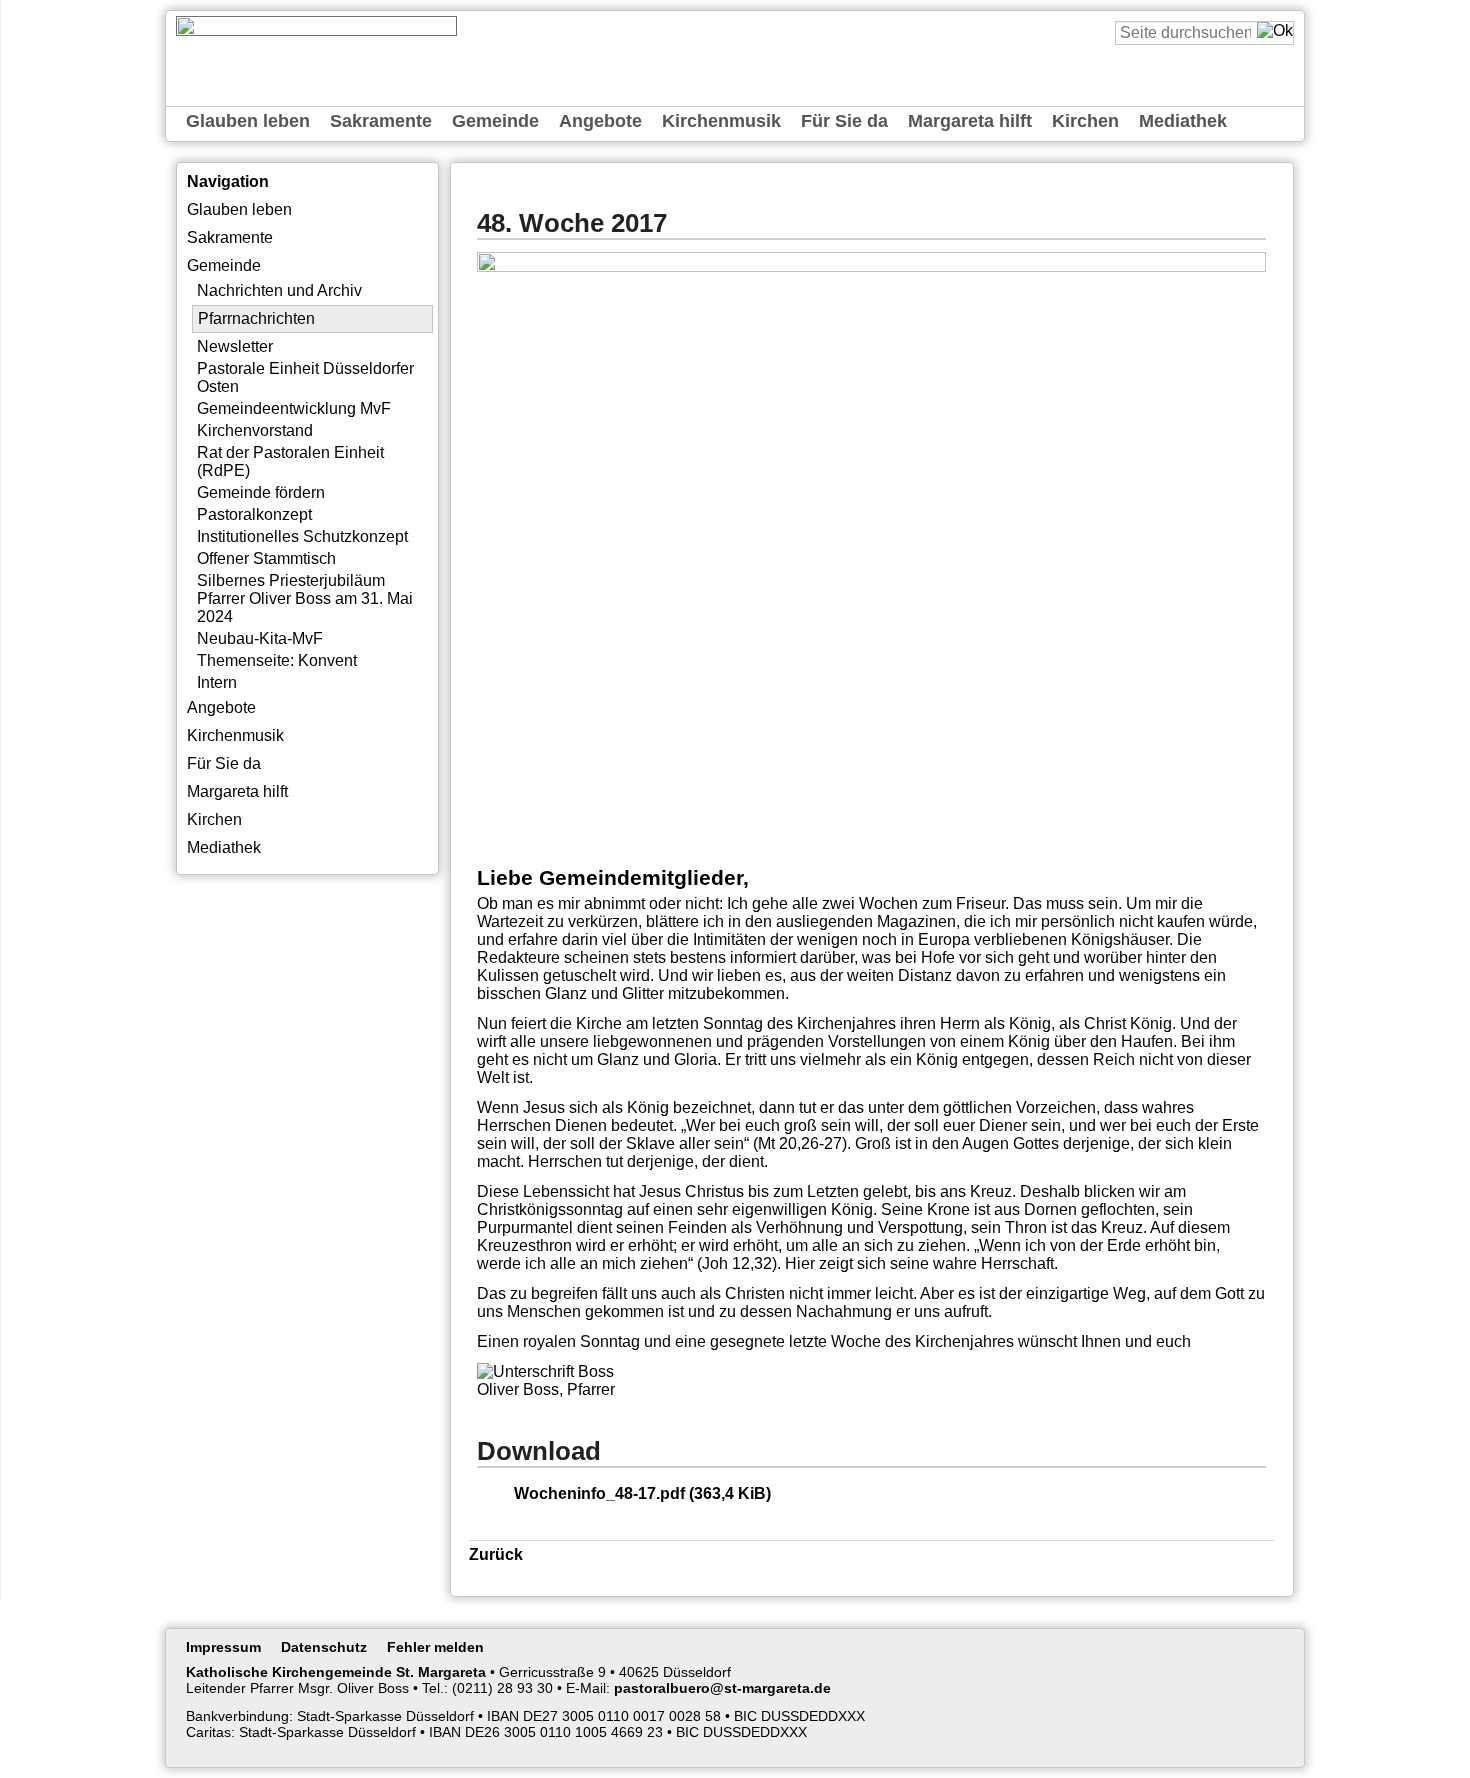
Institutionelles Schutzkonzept (302, 536)
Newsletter (235, 346)
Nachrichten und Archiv (279, 290)
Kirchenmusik (721, 121)
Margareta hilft (970, 121)
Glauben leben (248, 121)
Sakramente (381, 121)
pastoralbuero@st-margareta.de (722, 1688)
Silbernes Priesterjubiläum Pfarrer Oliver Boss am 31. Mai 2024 (305, 598)
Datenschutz (324, 1647)
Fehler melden (435, 1647)
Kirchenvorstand (255, 430)
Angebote (600, 121)
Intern (217, 682)
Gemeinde (495, 121)
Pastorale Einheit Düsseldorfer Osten (305, 377)
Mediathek (1183, 121)
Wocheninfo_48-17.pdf (642, 1493)
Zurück (496, 1554)
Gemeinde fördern (261, 492)
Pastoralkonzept (254, 514)
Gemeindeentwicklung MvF (294, 408)
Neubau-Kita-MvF (260, 638)
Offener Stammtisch (266, 558)
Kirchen (1085, 121)
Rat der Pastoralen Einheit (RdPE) (290, 461)
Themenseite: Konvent (277, 660)
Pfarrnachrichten (256, 318)
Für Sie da (844, 121)
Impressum (223, 1647)
